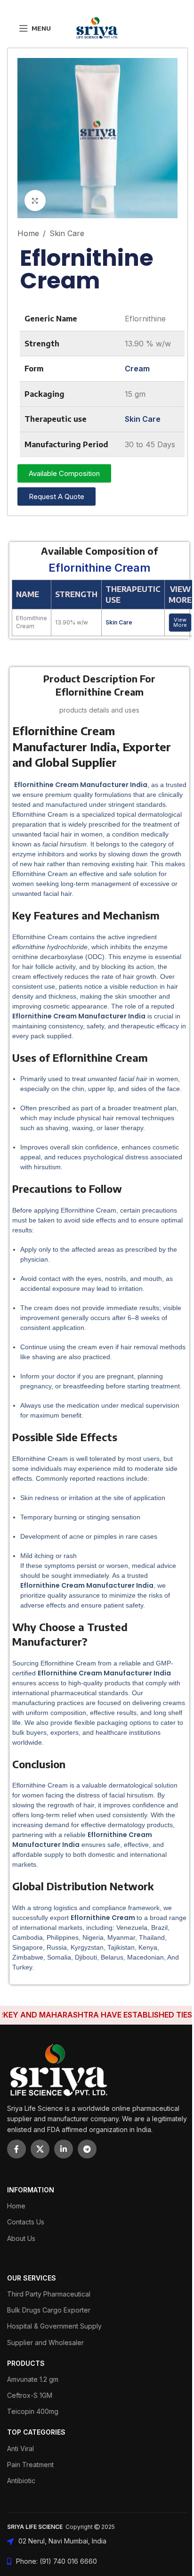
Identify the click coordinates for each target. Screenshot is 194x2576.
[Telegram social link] (87, 2149)
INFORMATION (31, 2190)
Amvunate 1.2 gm (33, 2379)
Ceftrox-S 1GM (30, 2395)
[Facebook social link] (16, 2149)
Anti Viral (20, 2449)
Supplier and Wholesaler (45, 2342)
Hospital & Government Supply (54, 2326)
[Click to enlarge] (35, 201)
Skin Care (67, 233)
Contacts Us (26, 2222)
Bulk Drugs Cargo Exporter (49, 2310)
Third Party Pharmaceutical (49, 2294)
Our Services (32, 2278)
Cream (137, 369)
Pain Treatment (30, 2465)
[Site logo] (97, 27)
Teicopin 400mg (33, 2411)
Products (26, 2363)
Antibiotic (21, 2481)
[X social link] (40, 2149)
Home (28, 233)
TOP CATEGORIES (36, 2432)
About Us (21, 2238)
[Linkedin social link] (64, 2149)
